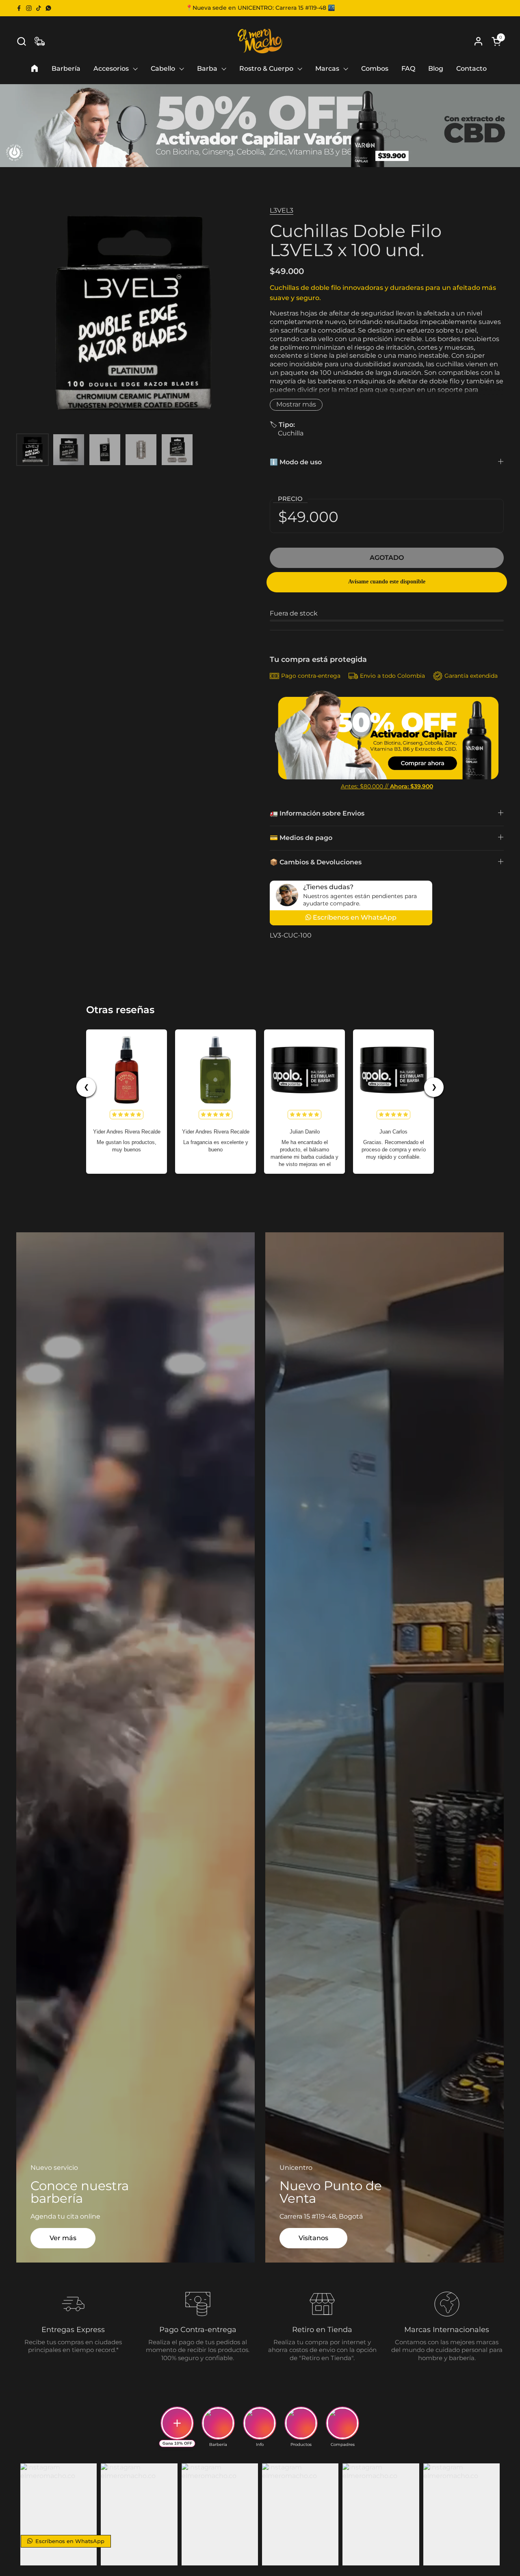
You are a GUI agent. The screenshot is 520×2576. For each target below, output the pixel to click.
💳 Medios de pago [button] (301, 838)
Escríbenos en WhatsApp (69, 2541)
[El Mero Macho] (260, 41)
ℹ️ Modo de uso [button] (296, 462)
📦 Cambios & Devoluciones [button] (316, 862)
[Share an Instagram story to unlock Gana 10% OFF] (177, 2423)
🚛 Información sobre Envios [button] (317, 813)
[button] (21, 41)
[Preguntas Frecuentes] (40, 41)
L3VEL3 (282, 210)
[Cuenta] (478, 41)
